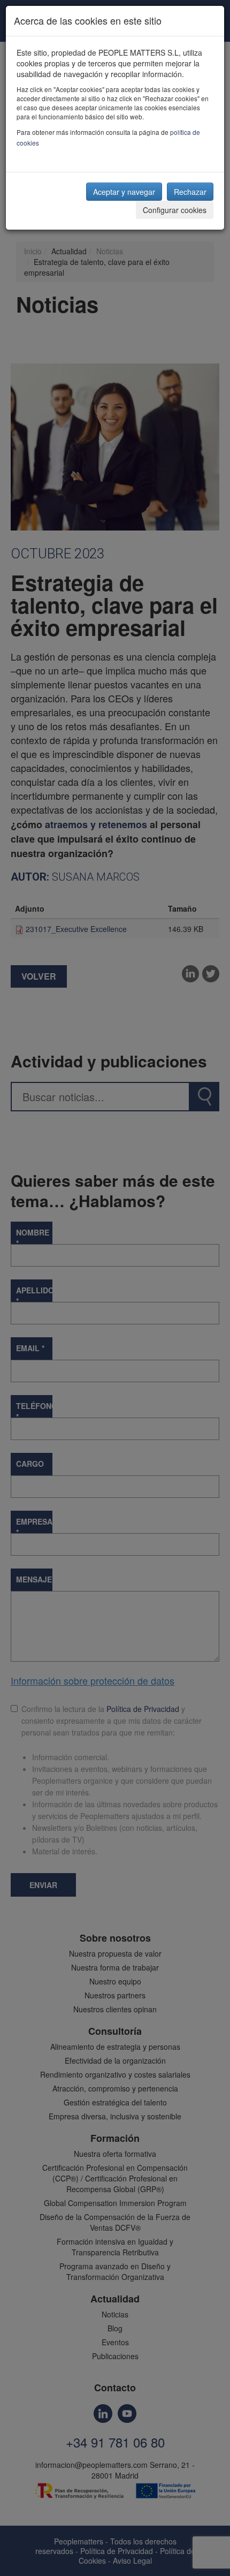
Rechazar (190, 192)
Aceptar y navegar (124, 192)
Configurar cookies (175, 210)
